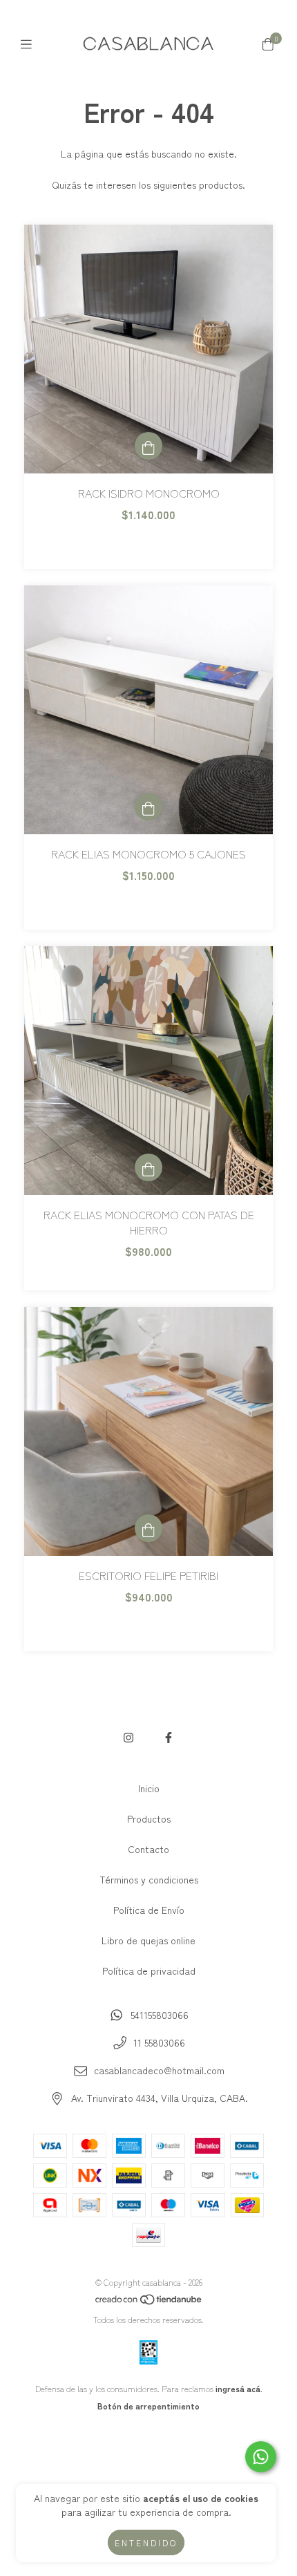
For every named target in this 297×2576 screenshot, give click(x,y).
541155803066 (160, 2015)
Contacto (148, 1849)
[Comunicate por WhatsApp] (261, 2457)
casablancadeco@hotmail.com (159, 2070)
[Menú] (29, 43)
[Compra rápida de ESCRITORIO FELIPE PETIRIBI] (148, 1528)
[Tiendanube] (149, 2302)
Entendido (146, 2542)
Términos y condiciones (149, 1879)
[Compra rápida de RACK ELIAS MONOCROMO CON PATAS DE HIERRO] (148, 1167)
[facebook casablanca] (169, 1737)
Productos (149, 1818)
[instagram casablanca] (128, 1737)
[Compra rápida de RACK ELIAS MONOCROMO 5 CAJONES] (148, 807)
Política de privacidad (149, 1971)
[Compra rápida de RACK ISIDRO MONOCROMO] (148, 446)
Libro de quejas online (148, 1940)
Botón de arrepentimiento (148, 2406)
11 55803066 (159, 2042)
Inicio (149, 1788)
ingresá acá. (239, 2388)
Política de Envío (149, 1910)
